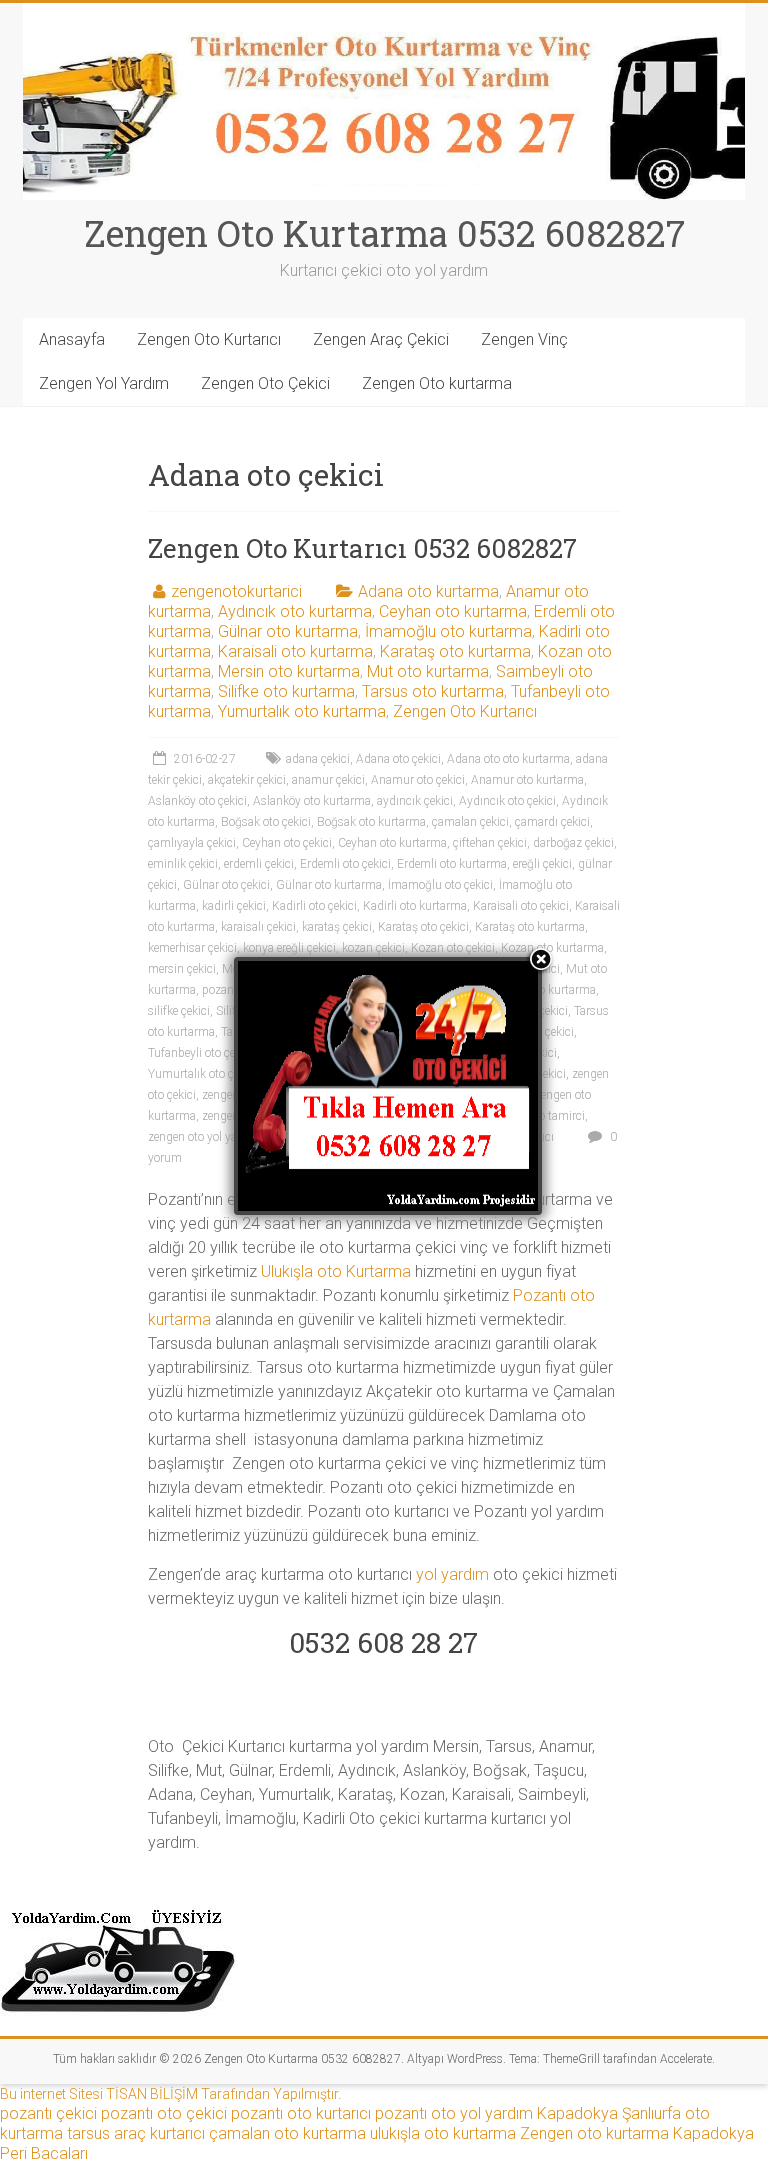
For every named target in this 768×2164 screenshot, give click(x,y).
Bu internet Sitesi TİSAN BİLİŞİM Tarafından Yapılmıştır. (170, 2094)
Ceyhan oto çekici (287, 843)
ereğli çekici (542, 864)
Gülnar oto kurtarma (288, 631)
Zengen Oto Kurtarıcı (209, 339)
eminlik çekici (183, 864)
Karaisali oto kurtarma (295, 651)
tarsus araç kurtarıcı (136, 2133)
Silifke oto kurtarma (286, 691)
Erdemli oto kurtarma (452, 864)
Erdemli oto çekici (345, 864)
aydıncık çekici (415, 801)
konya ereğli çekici (289, 948)
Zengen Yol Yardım (104, 383)
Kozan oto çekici (453, 948)
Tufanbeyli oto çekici (200, 1053)
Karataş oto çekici (423, 927)
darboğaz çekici (573, 843)
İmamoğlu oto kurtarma (448, 631)
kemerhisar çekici (192, 948)
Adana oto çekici (398, 759)
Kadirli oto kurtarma (415, 906)
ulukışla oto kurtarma (443, 2133)
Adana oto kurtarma (428, 591)
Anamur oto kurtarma (527, 780)
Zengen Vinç (524, 339)
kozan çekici (373, 948)
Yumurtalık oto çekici (202, 1074)
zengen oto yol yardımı (206, 1137)
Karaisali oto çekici (521, 906)
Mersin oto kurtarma (289, 671)
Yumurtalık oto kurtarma (302, 711)
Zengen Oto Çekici (265, 383)
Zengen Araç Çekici (381, 339)
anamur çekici (328, 780)
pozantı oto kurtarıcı (301, 2113)
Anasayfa (72, 339)
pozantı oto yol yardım (454, 2113)
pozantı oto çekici (164, 2113)
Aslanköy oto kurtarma (312, 801)
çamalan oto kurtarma (287, 2133)
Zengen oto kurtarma (594, 2133)
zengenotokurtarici (236, 591)
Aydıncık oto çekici (507, 801)
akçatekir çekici (247, 780)
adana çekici (318, 759)
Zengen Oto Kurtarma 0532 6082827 (384, 233)
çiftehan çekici (490, 843)
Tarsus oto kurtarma (433, 691)
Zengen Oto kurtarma (437, 383)
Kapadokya (577, 2113)
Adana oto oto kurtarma (508, 759)
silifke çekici (179, 1011)
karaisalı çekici (258, 927)
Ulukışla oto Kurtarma (336, 1271)
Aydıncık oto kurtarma (295, 611)
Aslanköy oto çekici (197, 801)
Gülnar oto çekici (226, 885)
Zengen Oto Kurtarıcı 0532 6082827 (362, 548)
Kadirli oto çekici (314, 906)
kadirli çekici (234, 906)
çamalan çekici (470, 822)
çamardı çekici (552, 822)
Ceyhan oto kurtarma (453, 611)
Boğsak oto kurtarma (371, 822)
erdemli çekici (259, 864)
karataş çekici (337, 927)
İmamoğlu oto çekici (440, 885)
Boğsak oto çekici (266, 822)
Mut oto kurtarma (428, 671)
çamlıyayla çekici (192, 843)
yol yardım (452, 1574)
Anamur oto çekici (418, 780)
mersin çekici (182, 969)
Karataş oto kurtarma (455, 651)
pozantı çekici (48, 2113)
